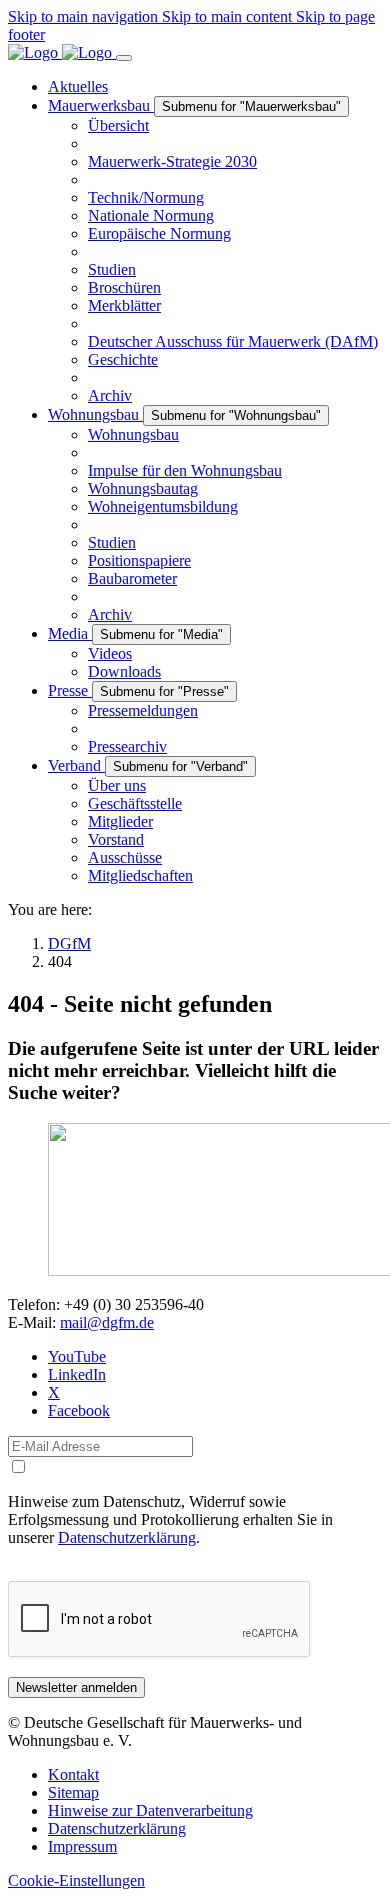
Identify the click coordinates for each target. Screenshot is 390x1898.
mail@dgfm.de (107, 1322)
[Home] (62, 52)
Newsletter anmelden (76, 1687)
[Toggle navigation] (124, 58)
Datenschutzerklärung (127, 1537)
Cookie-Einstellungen (76, 1880)
